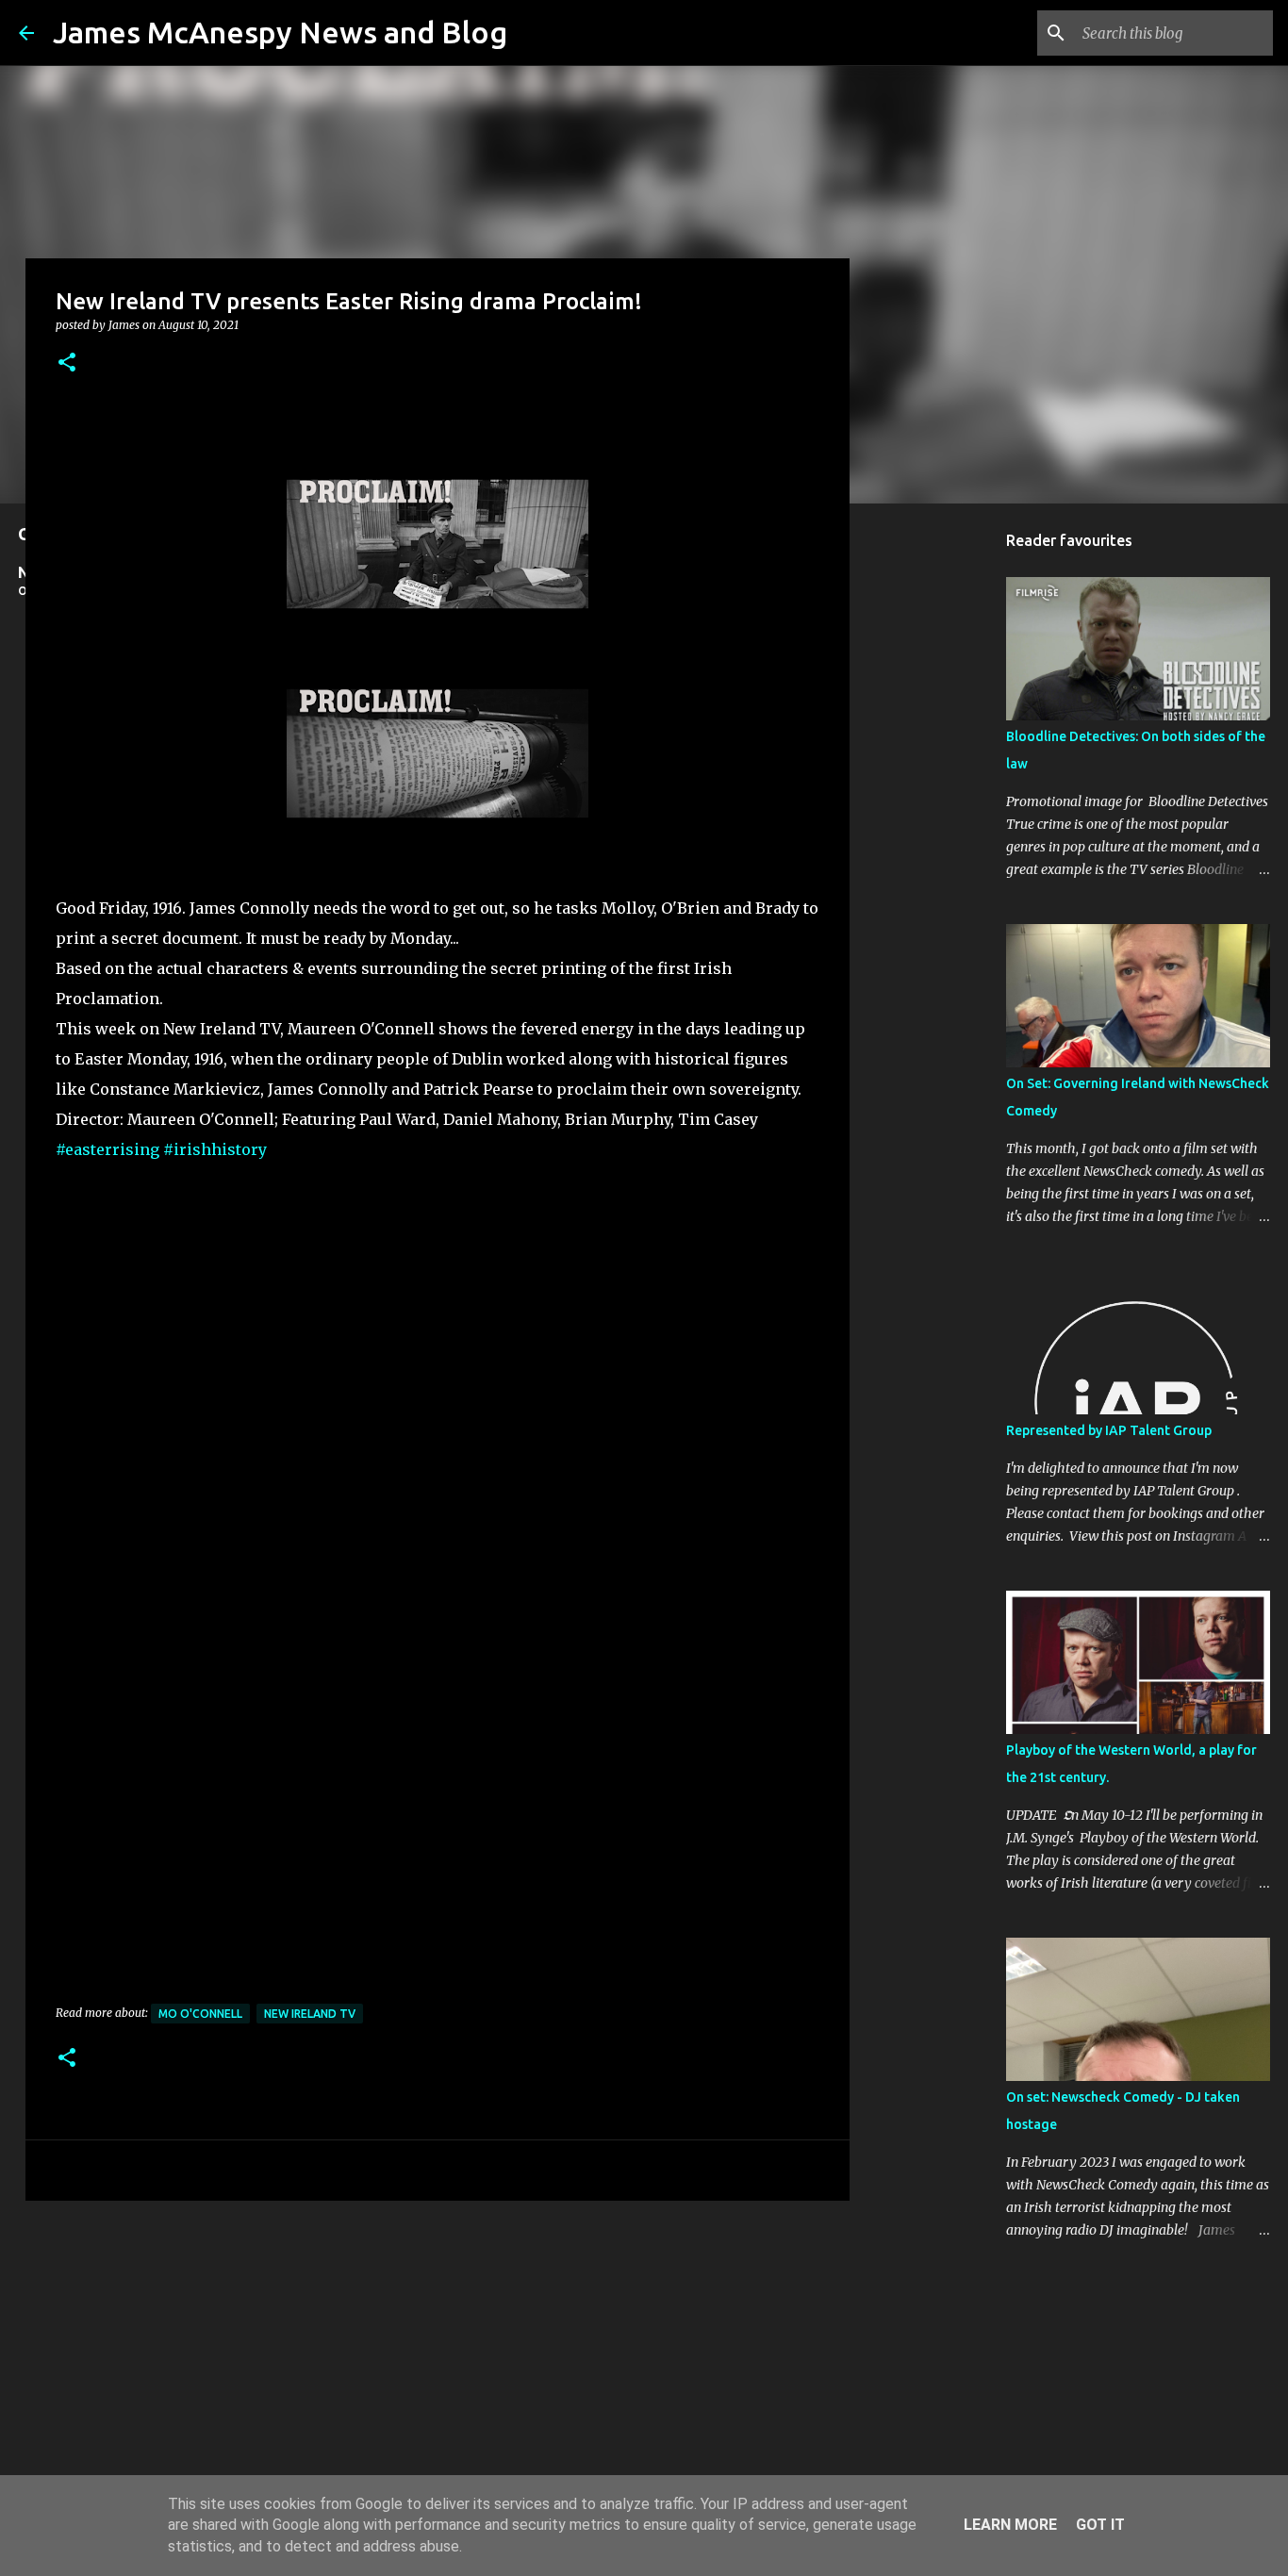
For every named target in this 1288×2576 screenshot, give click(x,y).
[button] (67, 363)
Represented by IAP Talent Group (1109, 1430)
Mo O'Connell (200, 2014)
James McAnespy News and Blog (280, 32)
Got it (1100, 2525)
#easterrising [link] (107, 1149)
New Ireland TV (310, 2014)
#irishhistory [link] (215, 1149)
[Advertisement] (438, 2361)
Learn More (1010, 2525)
